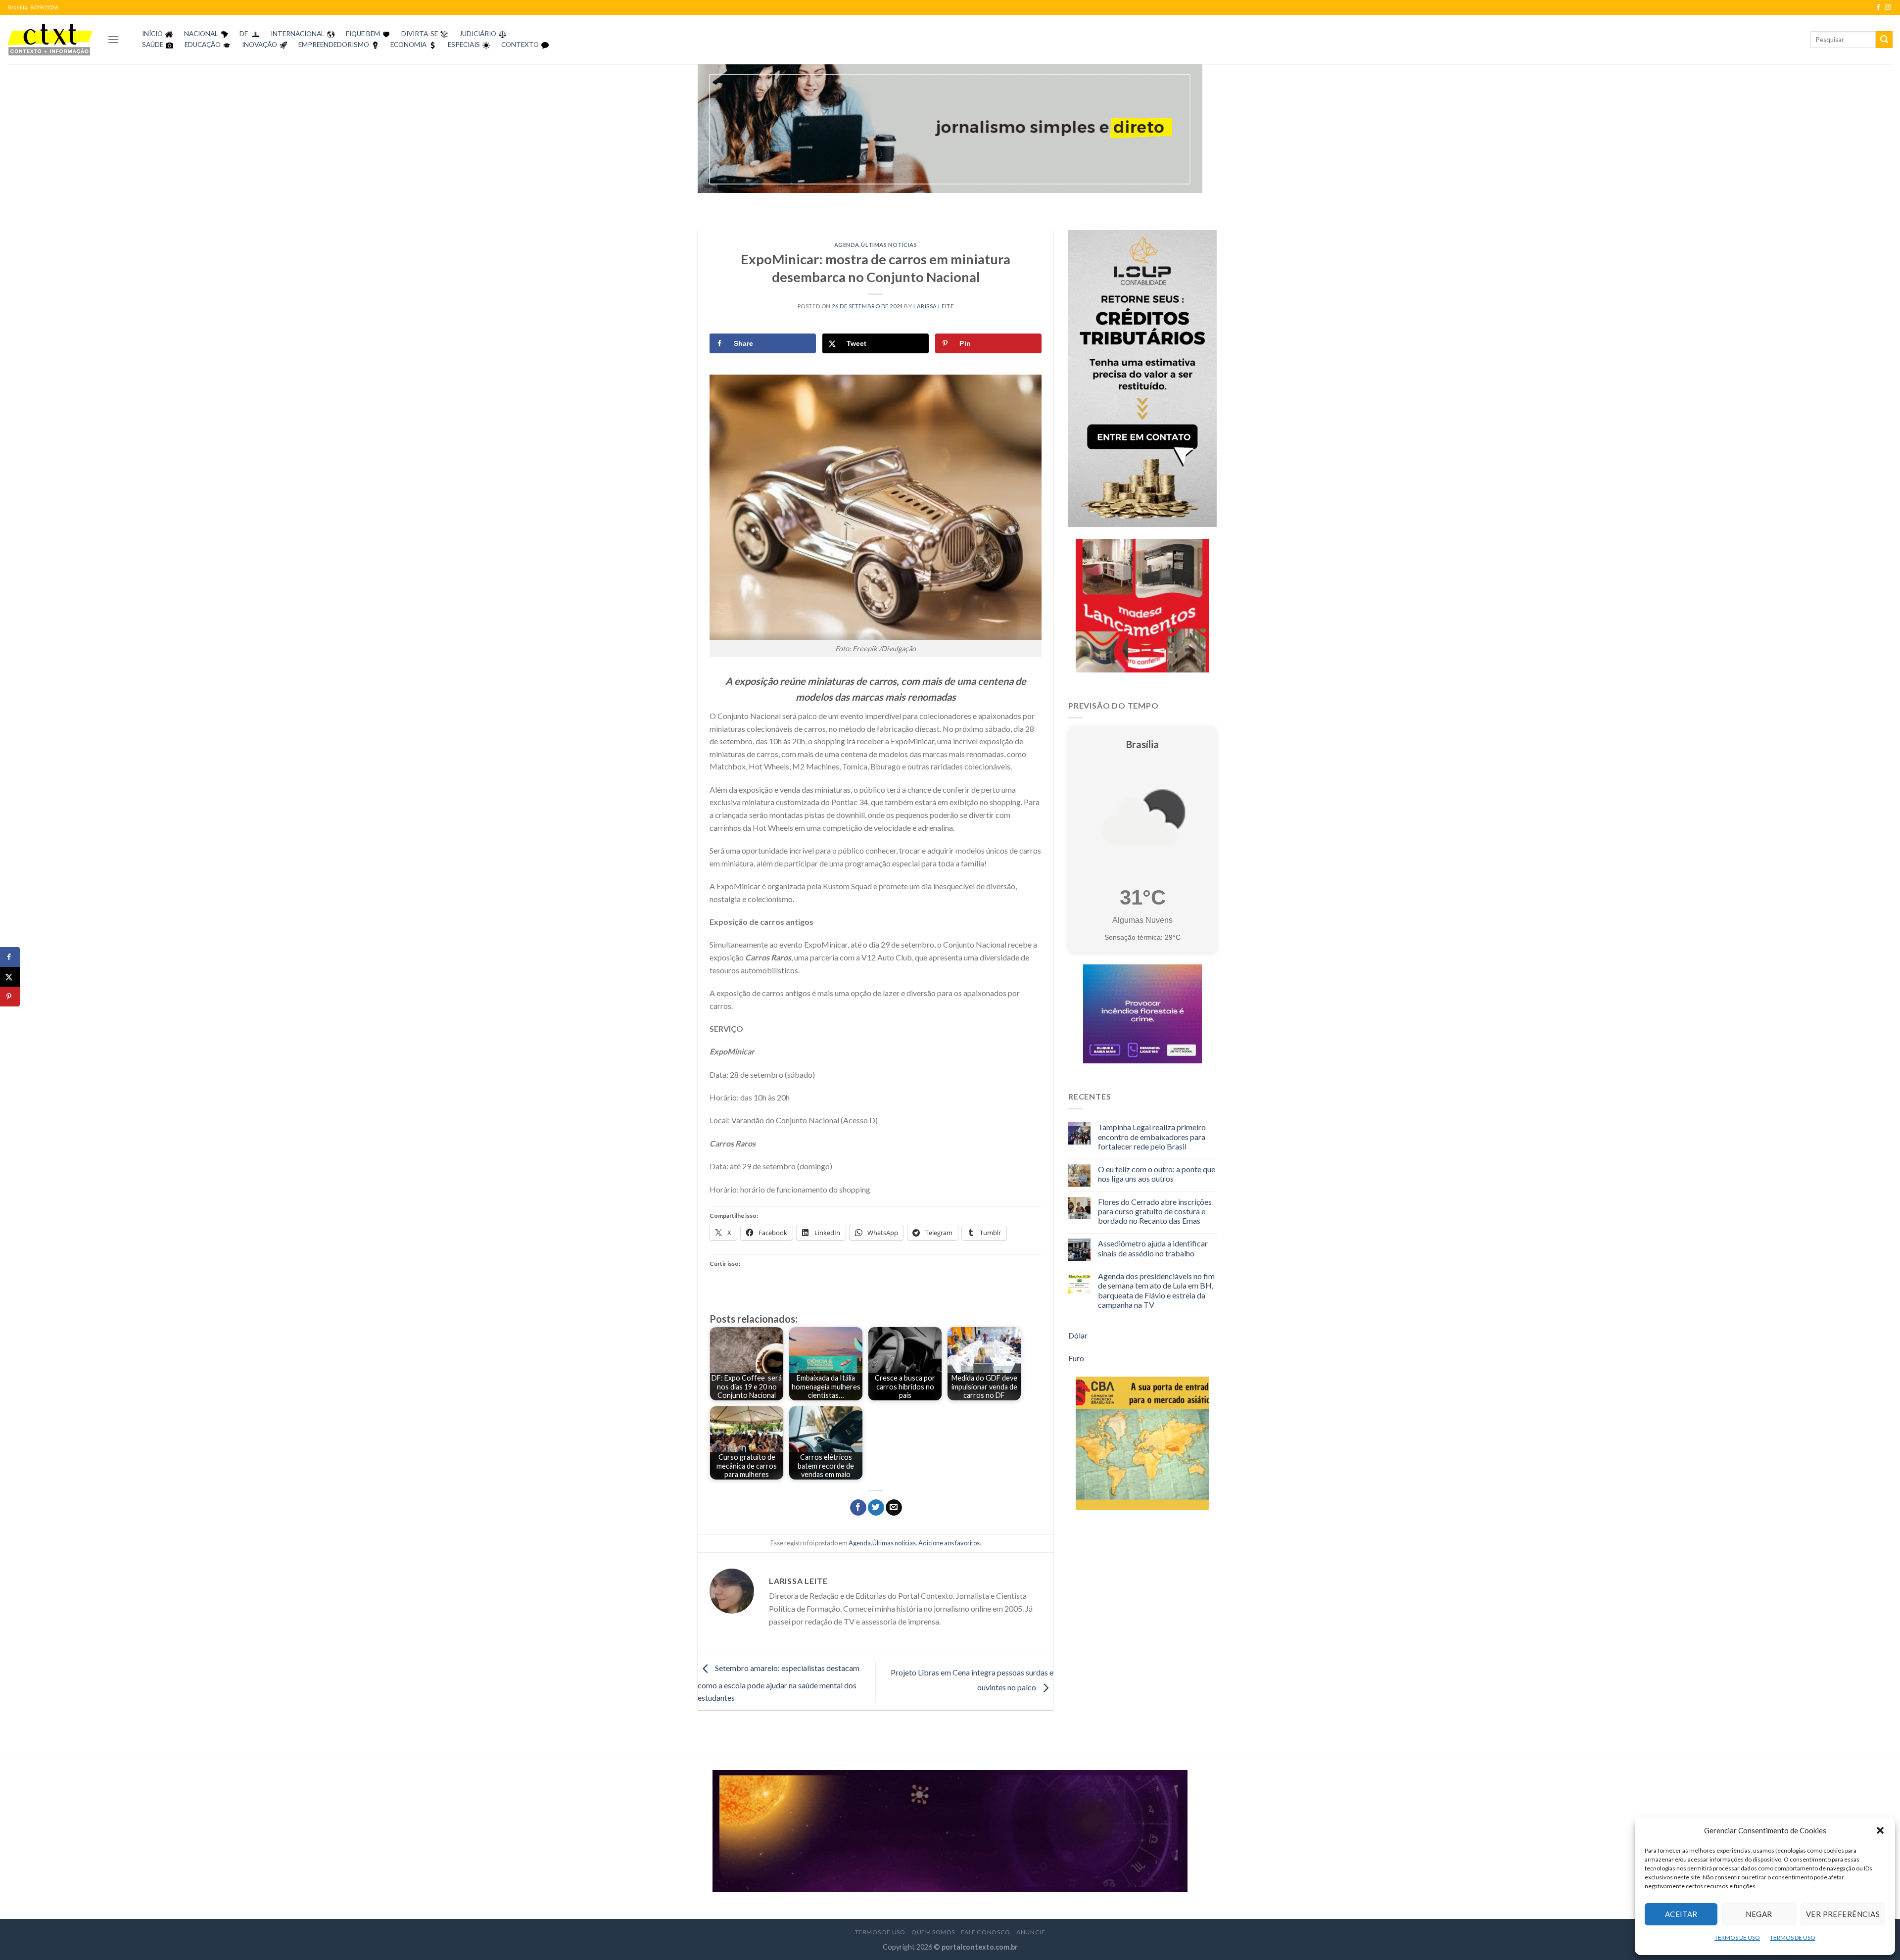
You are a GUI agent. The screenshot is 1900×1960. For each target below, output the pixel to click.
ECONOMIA (408, 45)
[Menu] (113, 39)
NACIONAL (201, 34)
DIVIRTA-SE (420, 34)
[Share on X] (10, 977)
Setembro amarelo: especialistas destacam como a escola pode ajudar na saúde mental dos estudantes (779, 1683)
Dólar (1078, 1335)
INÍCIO (152, 34)
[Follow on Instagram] (1888, 7)
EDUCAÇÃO (203, 45)
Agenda (847, 245)
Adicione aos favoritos (949, 1543)
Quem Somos (933, 1932)
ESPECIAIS (464, 45)
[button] (1880, 1830)
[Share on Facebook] (10, 957)
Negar (1759, 1914)
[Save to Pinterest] (10, 997)
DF (244, 34)
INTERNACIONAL (298, 34)
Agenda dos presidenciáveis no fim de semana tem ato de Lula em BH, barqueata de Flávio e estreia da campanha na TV (1156, 1290)
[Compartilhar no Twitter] (876, 1508)
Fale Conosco (985, 1932)
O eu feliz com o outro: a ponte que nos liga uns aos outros (1157, 1174)
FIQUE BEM (363, 34)
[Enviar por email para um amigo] (894, 1508)
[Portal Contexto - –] (50, 39)
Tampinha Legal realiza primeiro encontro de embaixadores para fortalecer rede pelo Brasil (1152, 1136)
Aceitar (1681, 1914)
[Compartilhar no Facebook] (858, 1508)
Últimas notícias (889, 245)
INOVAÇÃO (260, 45)
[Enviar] (1884, 40)
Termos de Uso (880, 1932)
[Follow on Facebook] (1878, 7)
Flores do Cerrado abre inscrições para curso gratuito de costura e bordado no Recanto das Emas (1155, 1211)
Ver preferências (1843, 1914)
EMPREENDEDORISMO (334, 45)
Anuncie (1031, 1932)
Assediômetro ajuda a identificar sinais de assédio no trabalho (1153, 1248)
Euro (1076, 1358)
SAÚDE (153, 45)
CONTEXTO (520, 45)
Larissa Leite (933, 306)
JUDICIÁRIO (478, 34)
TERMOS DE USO (1737, 1937)
